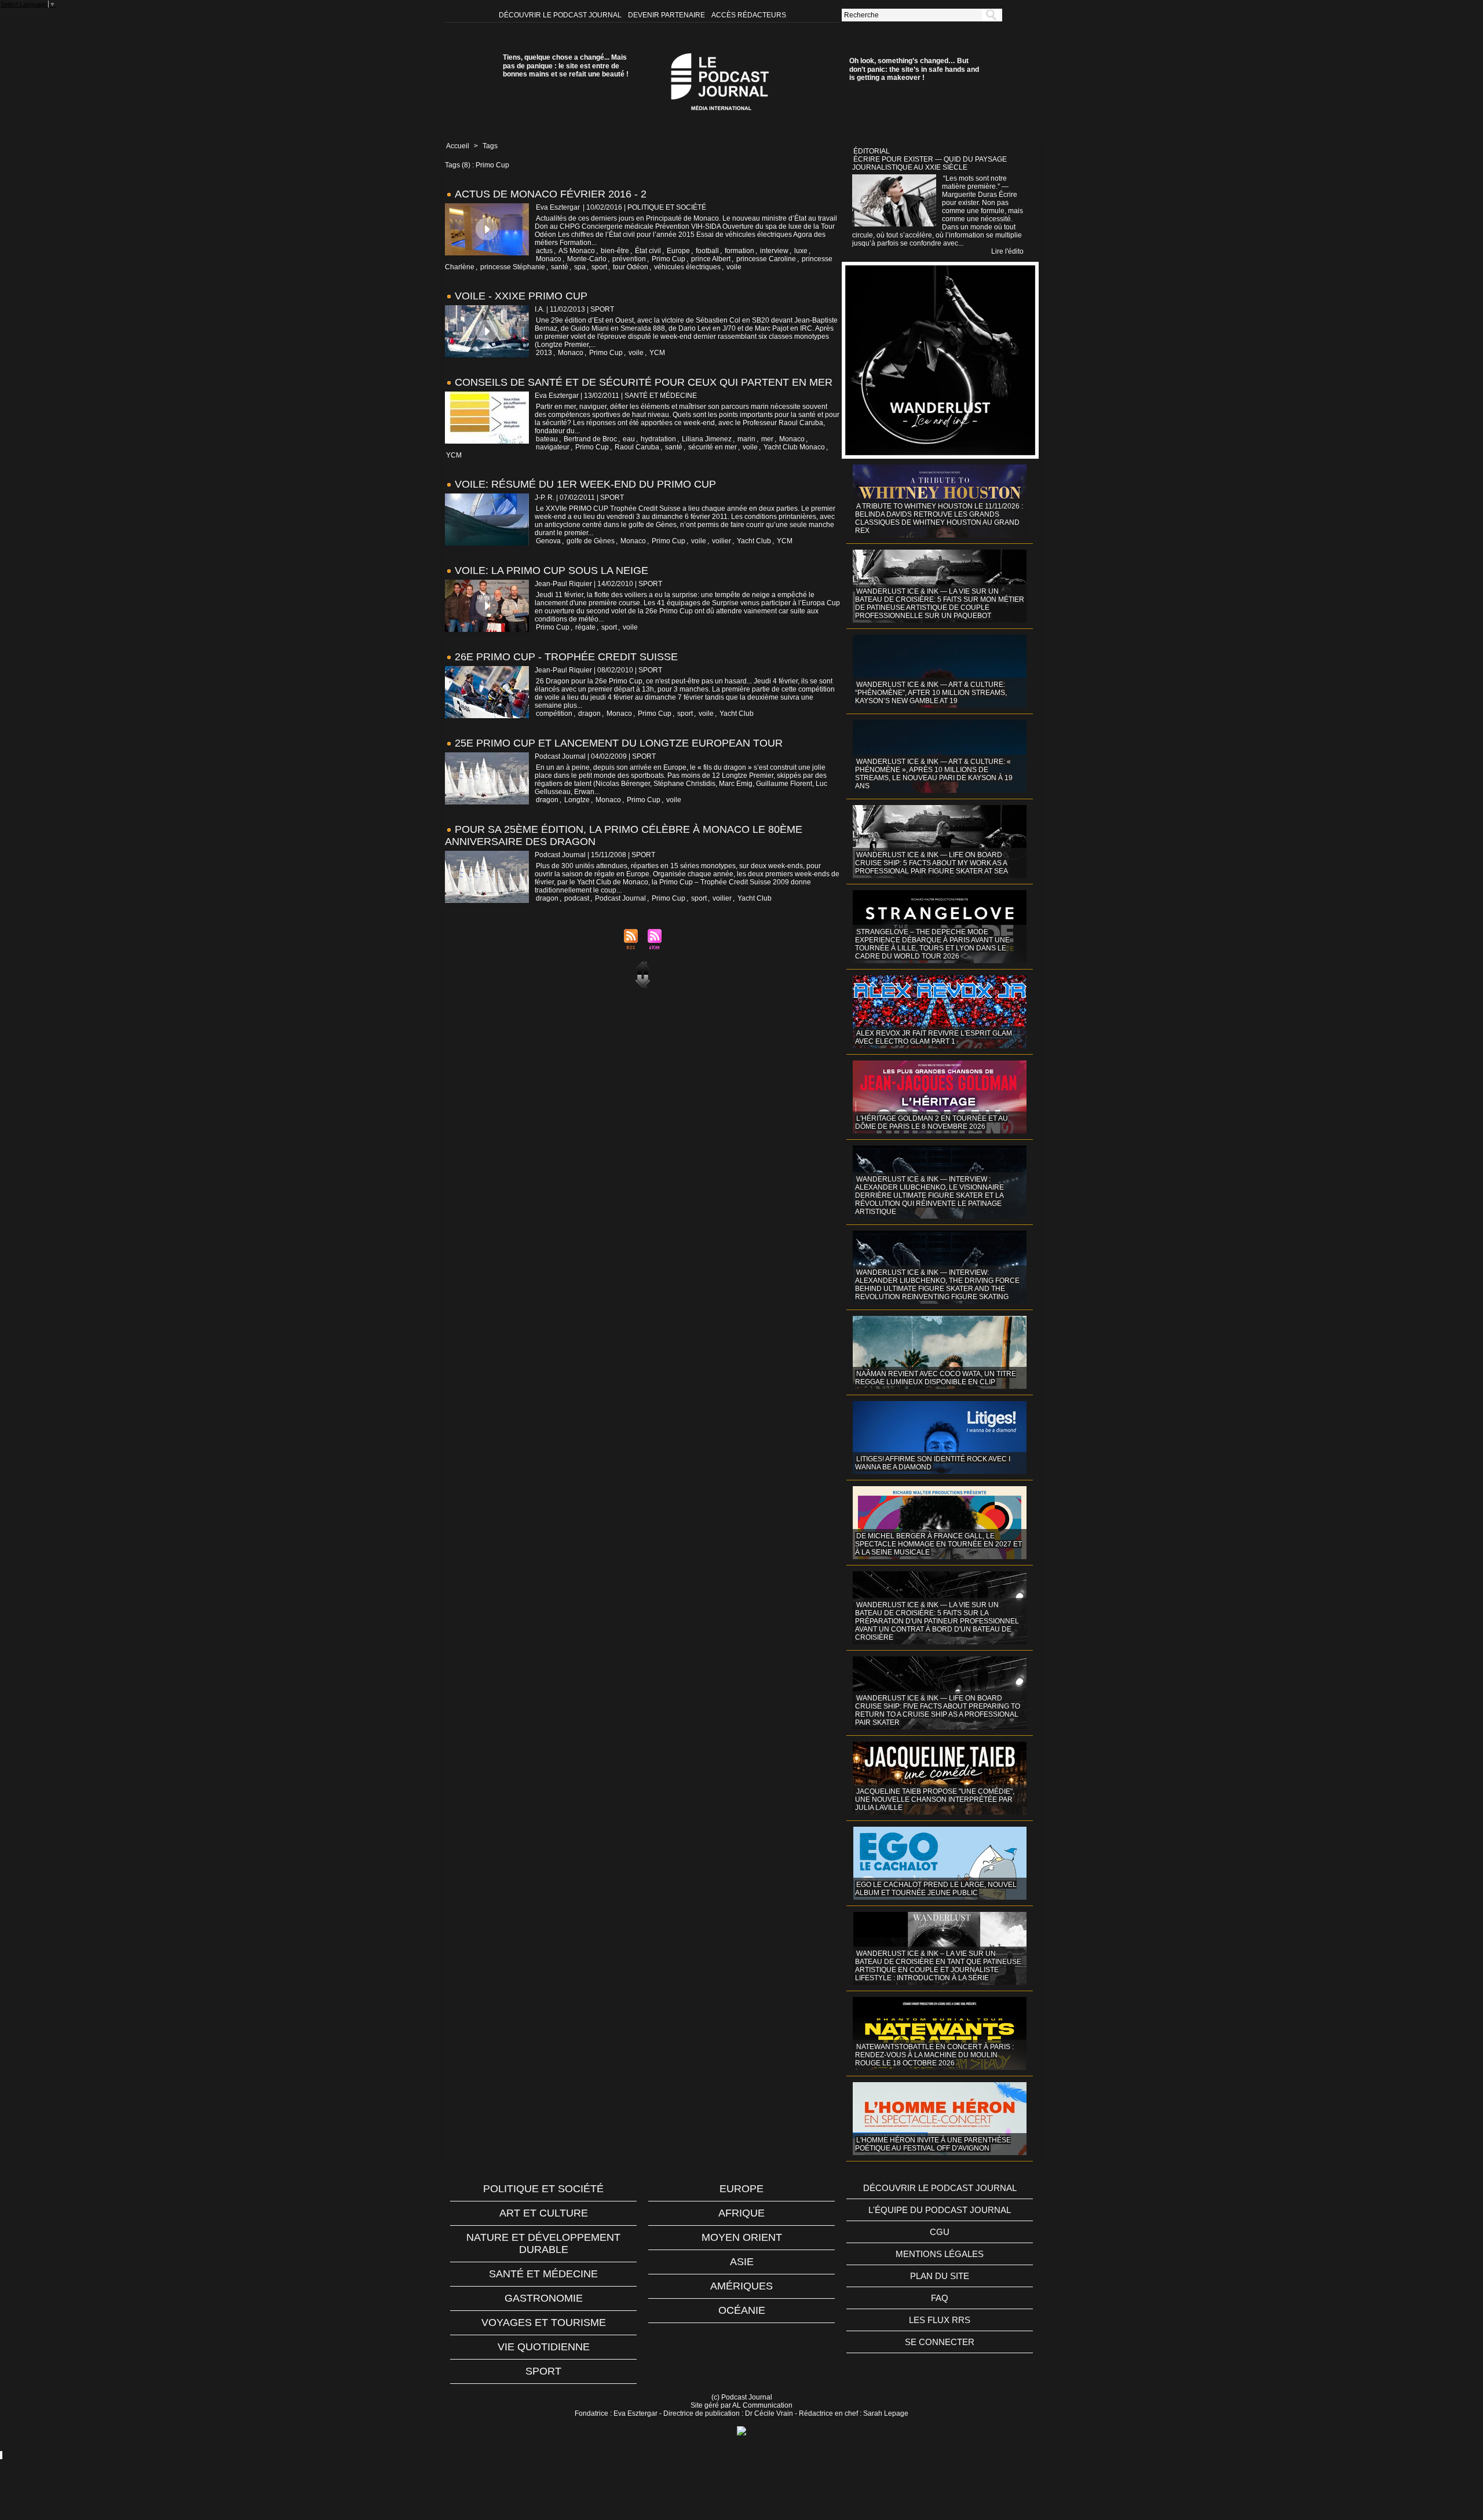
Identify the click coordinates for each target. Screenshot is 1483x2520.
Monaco (549, 259)
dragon (589, 714)
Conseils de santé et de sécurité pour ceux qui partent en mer (644, 382)
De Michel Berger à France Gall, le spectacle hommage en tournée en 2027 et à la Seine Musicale (938, 1544)
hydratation (658, 439)
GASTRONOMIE (544, 2298)
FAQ (940, 2298)
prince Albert (711, 259)
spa (580, 267)
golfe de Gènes (591, 541)
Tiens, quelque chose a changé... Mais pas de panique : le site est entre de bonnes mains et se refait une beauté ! (566, 66)
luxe (801, 251)
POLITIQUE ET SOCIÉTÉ (543, 2189)
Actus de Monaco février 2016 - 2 (551, 194)
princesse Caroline (766, 259)
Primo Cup (669, 259)
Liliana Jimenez (707, 439)
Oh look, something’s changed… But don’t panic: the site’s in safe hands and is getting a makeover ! (914, 69)
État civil (648, 251)
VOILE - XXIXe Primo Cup (521, 296)
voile (734, 267)
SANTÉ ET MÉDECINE (543, 2274)
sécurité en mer (713, 447)
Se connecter (940, 2342)
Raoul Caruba (637, 447)
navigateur (553, 447)
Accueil (458, 146)
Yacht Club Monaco (794, 447)
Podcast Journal (620, 898)
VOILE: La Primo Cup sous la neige (551, 570)
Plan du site (940, 2276)
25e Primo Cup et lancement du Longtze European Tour (619, 743)
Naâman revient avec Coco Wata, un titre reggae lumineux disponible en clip (936, 1378)
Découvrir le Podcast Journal (561, 15)
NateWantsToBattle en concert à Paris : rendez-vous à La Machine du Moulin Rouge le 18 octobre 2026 (934, 2055)
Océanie (742, 2310)
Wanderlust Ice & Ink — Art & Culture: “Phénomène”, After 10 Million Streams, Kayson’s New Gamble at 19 (931, 693)
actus (544, 251)
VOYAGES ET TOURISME (544, 2323)
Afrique (741, 2213)
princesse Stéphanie (513, 267)
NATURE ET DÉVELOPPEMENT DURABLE (543, 2243)
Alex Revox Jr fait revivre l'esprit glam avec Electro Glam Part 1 (934, 1037)
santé (560, 267)
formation (739, 251)
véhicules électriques (687, 267)
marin (746, 439)
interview (774, 251)
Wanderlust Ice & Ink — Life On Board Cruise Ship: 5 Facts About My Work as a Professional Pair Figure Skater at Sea (932, 863)
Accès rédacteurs (749, 15)
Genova (548, 541)
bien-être (615, 251)
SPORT (543, 2371)
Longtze (577, 800)
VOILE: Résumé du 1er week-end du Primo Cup (585, 484)
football (707, 251)
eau (629, 439)
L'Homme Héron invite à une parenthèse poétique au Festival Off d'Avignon (933, 2144)
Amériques (741, 2286)
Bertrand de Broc (590, 439)
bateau (547, 439)
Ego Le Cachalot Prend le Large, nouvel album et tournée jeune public (936, 1889)
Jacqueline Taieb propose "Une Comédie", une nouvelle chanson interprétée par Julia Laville (935, 1800)
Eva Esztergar (558, 207)
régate (585, 627)
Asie (742, 2262)
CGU (940, 2232)
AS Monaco (577, 251)
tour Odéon (631, 267)
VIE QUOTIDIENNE (544, 2347)
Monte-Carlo (587, 259)
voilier (722, 541)
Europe (678, 251)
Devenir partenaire (667, 15)
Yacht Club (754, 541)
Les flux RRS (940, 2320)
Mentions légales (940, 2254)
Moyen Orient (742, 2237)
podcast (577, 898)
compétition (554, 714)
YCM (657, 353)
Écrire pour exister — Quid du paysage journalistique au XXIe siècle (929, 163)
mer (767, 439)
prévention (629, 259)
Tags (490, 146)
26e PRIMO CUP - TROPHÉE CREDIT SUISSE (566, 657)
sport (599, 267)
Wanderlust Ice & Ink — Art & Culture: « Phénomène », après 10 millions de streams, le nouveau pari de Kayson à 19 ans (934, 774)
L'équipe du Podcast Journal (940, 2210)
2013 (544, 353)
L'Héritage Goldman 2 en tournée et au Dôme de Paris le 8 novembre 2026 (932, 1122)
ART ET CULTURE (544, 2213)
